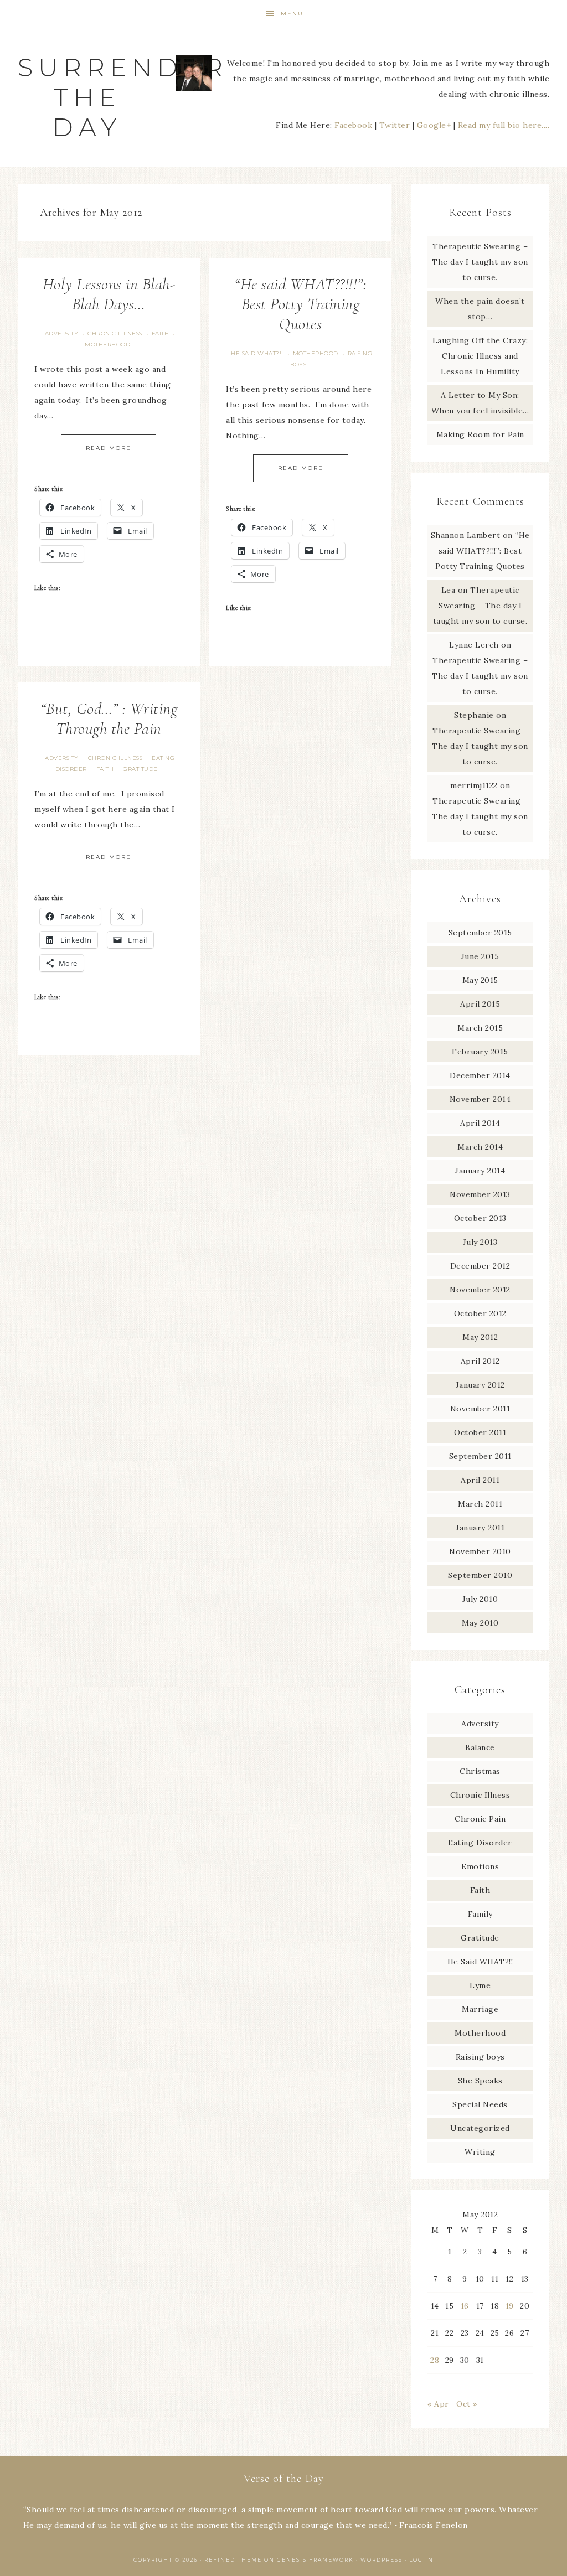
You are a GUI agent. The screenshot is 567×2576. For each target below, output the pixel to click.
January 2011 (480, 1528)
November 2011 (480, 1409)
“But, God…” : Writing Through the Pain (109, 719)
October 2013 (480, 1218)
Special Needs (480, 2104)
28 (435, 2360)
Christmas (480, 1771)
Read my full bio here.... (504, 125)
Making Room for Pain (480, 434)
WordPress (382, 2560)
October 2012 (480, 1313)
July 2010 (480, 1599)
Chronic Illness (115, 333)
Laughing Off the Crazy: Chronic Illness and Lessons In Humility (480, 356)
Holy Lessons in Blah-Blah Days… (109, 294)
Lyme (480, 1985)
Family (480, 1914)
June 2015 (480, 956)
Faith (161, 333)
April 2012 (480, 1361)
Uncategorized (480, 2128)
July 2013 (480, 1242)
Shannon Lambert (466, 535)
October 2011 (480, 1432)
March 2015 (480, 1028)
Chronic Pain (480, 1819)
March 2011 (480, 1504)
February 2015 (480, 1052)
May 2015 (480, 980)
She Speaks (480, 2081)
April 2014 (480, 1123)
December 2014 (480, 1075)
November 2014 (480, 1099)
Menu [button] (292, 14)
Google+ (434, 125)
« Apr (438, 2404)
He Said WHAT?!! (257, 353)
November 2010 (480, 1551)
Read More (109, 448)
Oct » (467, 2404)
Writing (480, 2152)
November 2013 (480, 1194)
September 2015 (480, 933)
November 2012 (480, 1290)
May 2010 (480, 1623)
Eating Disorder (480, 1843)
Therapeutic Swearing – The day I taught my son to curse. (480, 262)
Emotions (480, 1866)
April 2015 (480, 1004)
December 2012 (480, 1266)
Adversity (62, 333)
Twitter (395, 125)
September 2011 (480, 1456)
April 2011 (480, 1480)
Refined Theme (233, 2560)
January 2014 (480, 1171)
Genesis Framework (315, 2560)
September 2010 (480, 1575)
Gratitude (140, 769)
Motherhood (107, 345)
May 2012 (480, 1337)
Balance (480, 1747)
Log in (421, 2560)
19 (510, 2306)
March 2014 (480, 1147)
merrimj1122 (474, 785)
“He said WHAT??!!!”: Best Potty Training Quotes (300, 304)
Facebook (353, 125)
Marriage (480, 2009)
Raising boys (480, 2057)
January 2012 (480, 1385)
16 (465, 2306)
